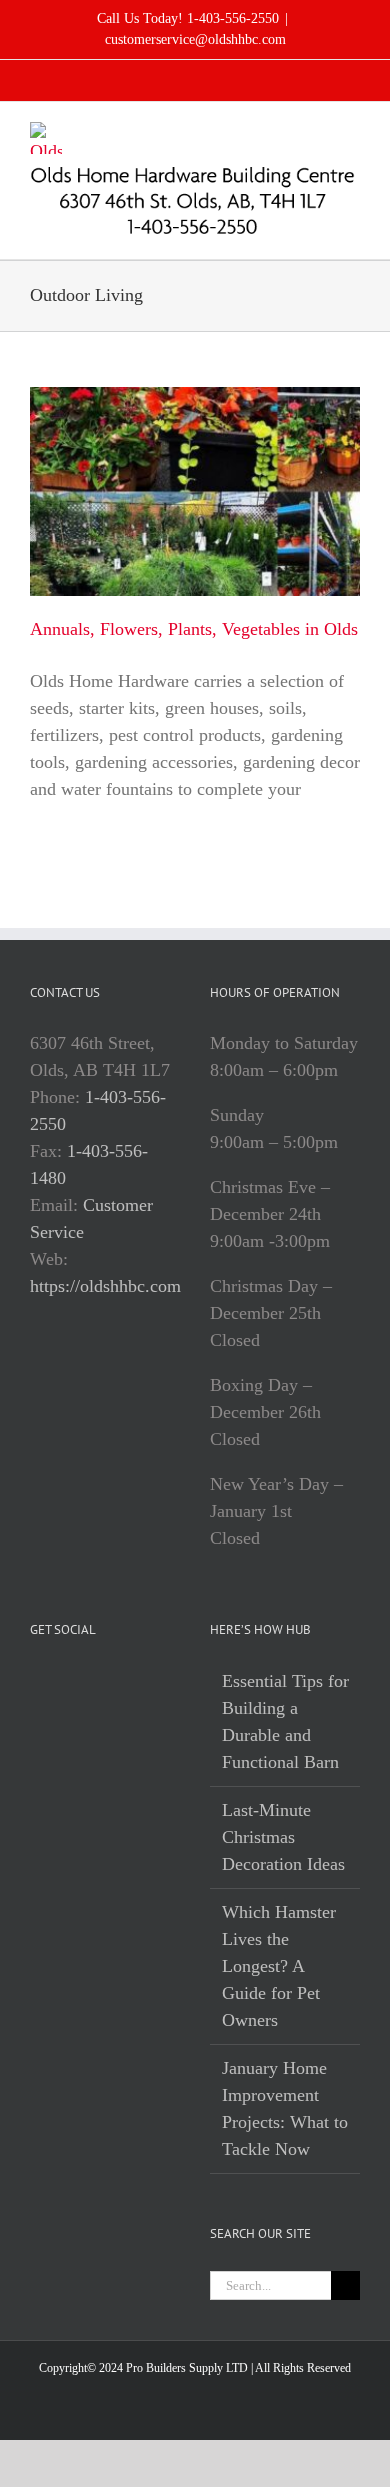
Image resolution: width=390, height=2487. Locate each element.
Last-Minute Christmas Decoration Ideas (283, 1837)
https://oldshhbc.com (105, 1286)
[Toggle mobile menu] (352, 132)
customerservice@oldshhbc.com (195, 39)
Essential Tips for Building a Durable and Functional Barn (285, 1721)
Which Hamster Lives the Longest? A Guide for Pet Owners (279, 1966)
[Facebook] (36, 1682)
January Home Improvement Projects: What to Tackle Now (285, 2108)
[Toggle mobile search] (316, 132)
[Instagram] (64, 1682)
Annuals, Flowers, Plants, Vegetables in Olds (194, 629)
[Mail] (92, 1682)
